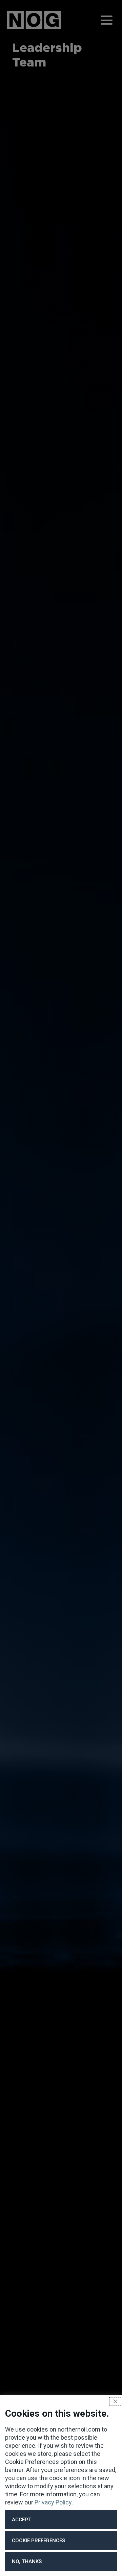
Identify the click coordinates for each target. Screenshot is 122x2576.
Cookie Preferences (38, 2541)
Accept (22, 2520)
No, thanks (27, 2561)
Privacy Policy (53, 2502)
